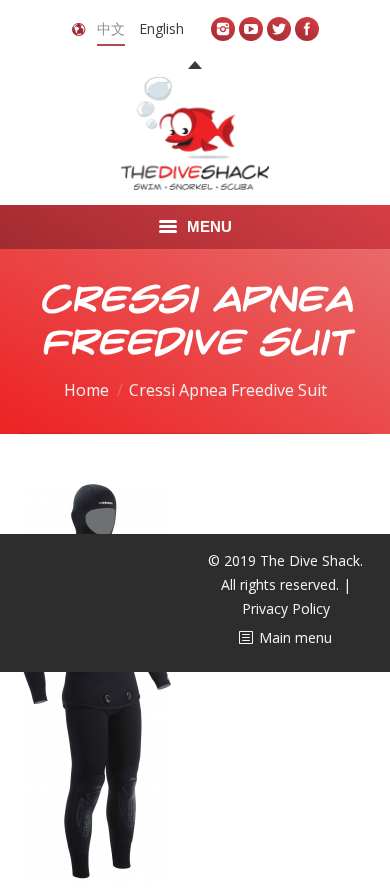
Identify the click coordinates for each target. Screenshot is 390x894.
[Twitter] (279, 29)
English (161, 28)
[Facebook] (307, 29)
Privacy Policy (286, 608)
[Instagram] (223, 29)
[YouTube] (251, 29)
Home (86, 390)
